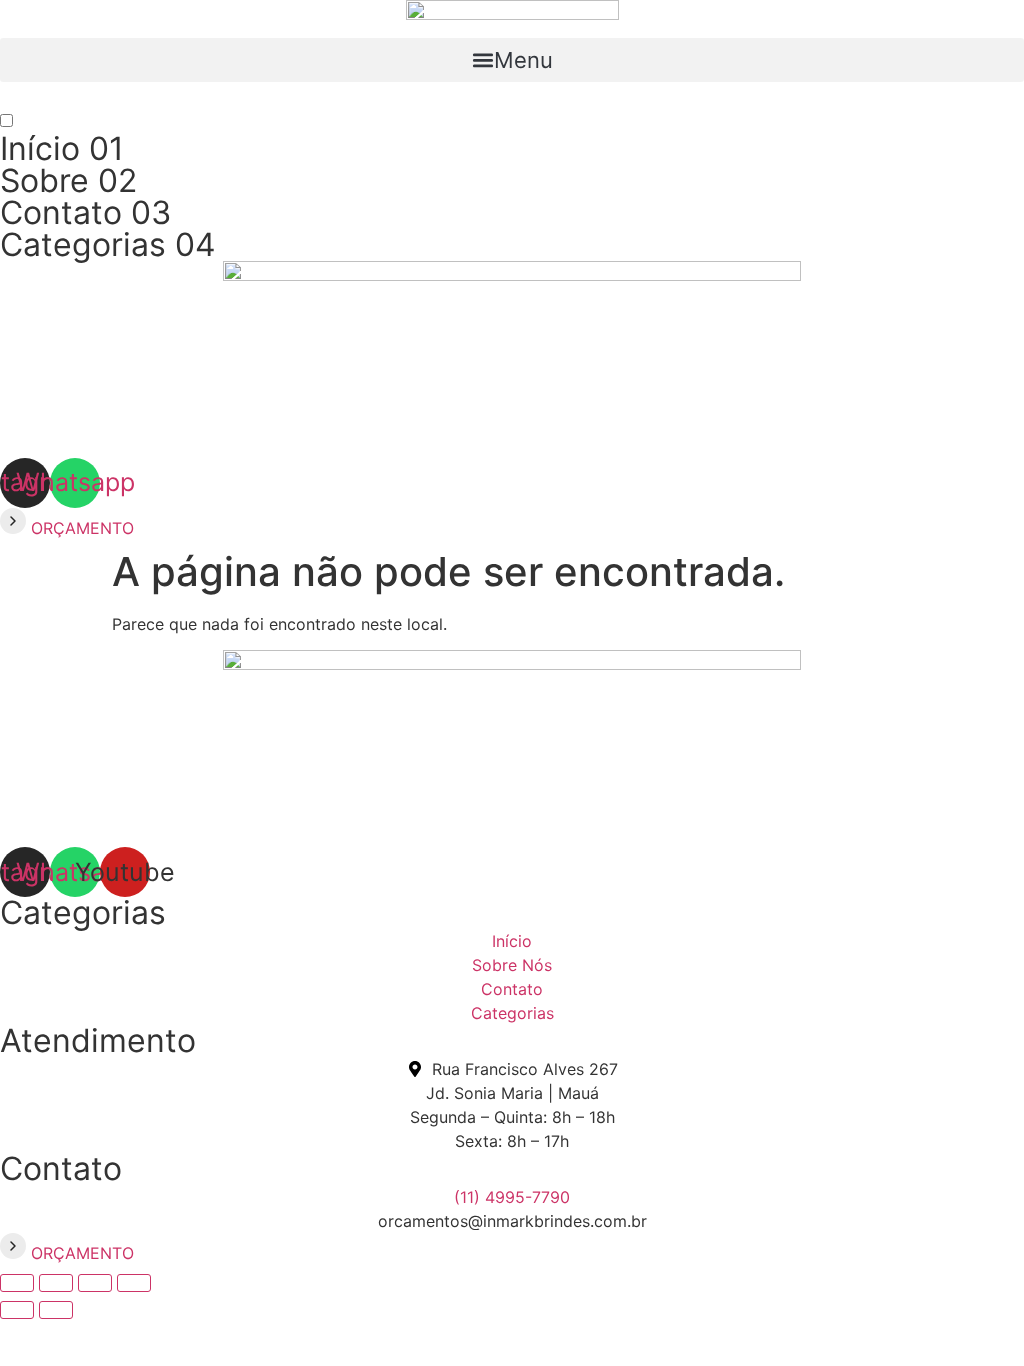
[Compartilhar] (95, 1283)
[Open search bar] (512, 100)
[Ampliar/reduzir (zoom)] (17, 1283)
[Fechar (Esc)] (134, 1283)
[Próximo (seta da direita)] (56, 1310)
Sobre (68, 180)
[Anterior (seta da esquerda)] (17, 1310)
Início (62, 148)
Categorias (108, 244)
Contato (85, 212)
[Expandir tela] (56, 1283)
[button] (512, 60)
